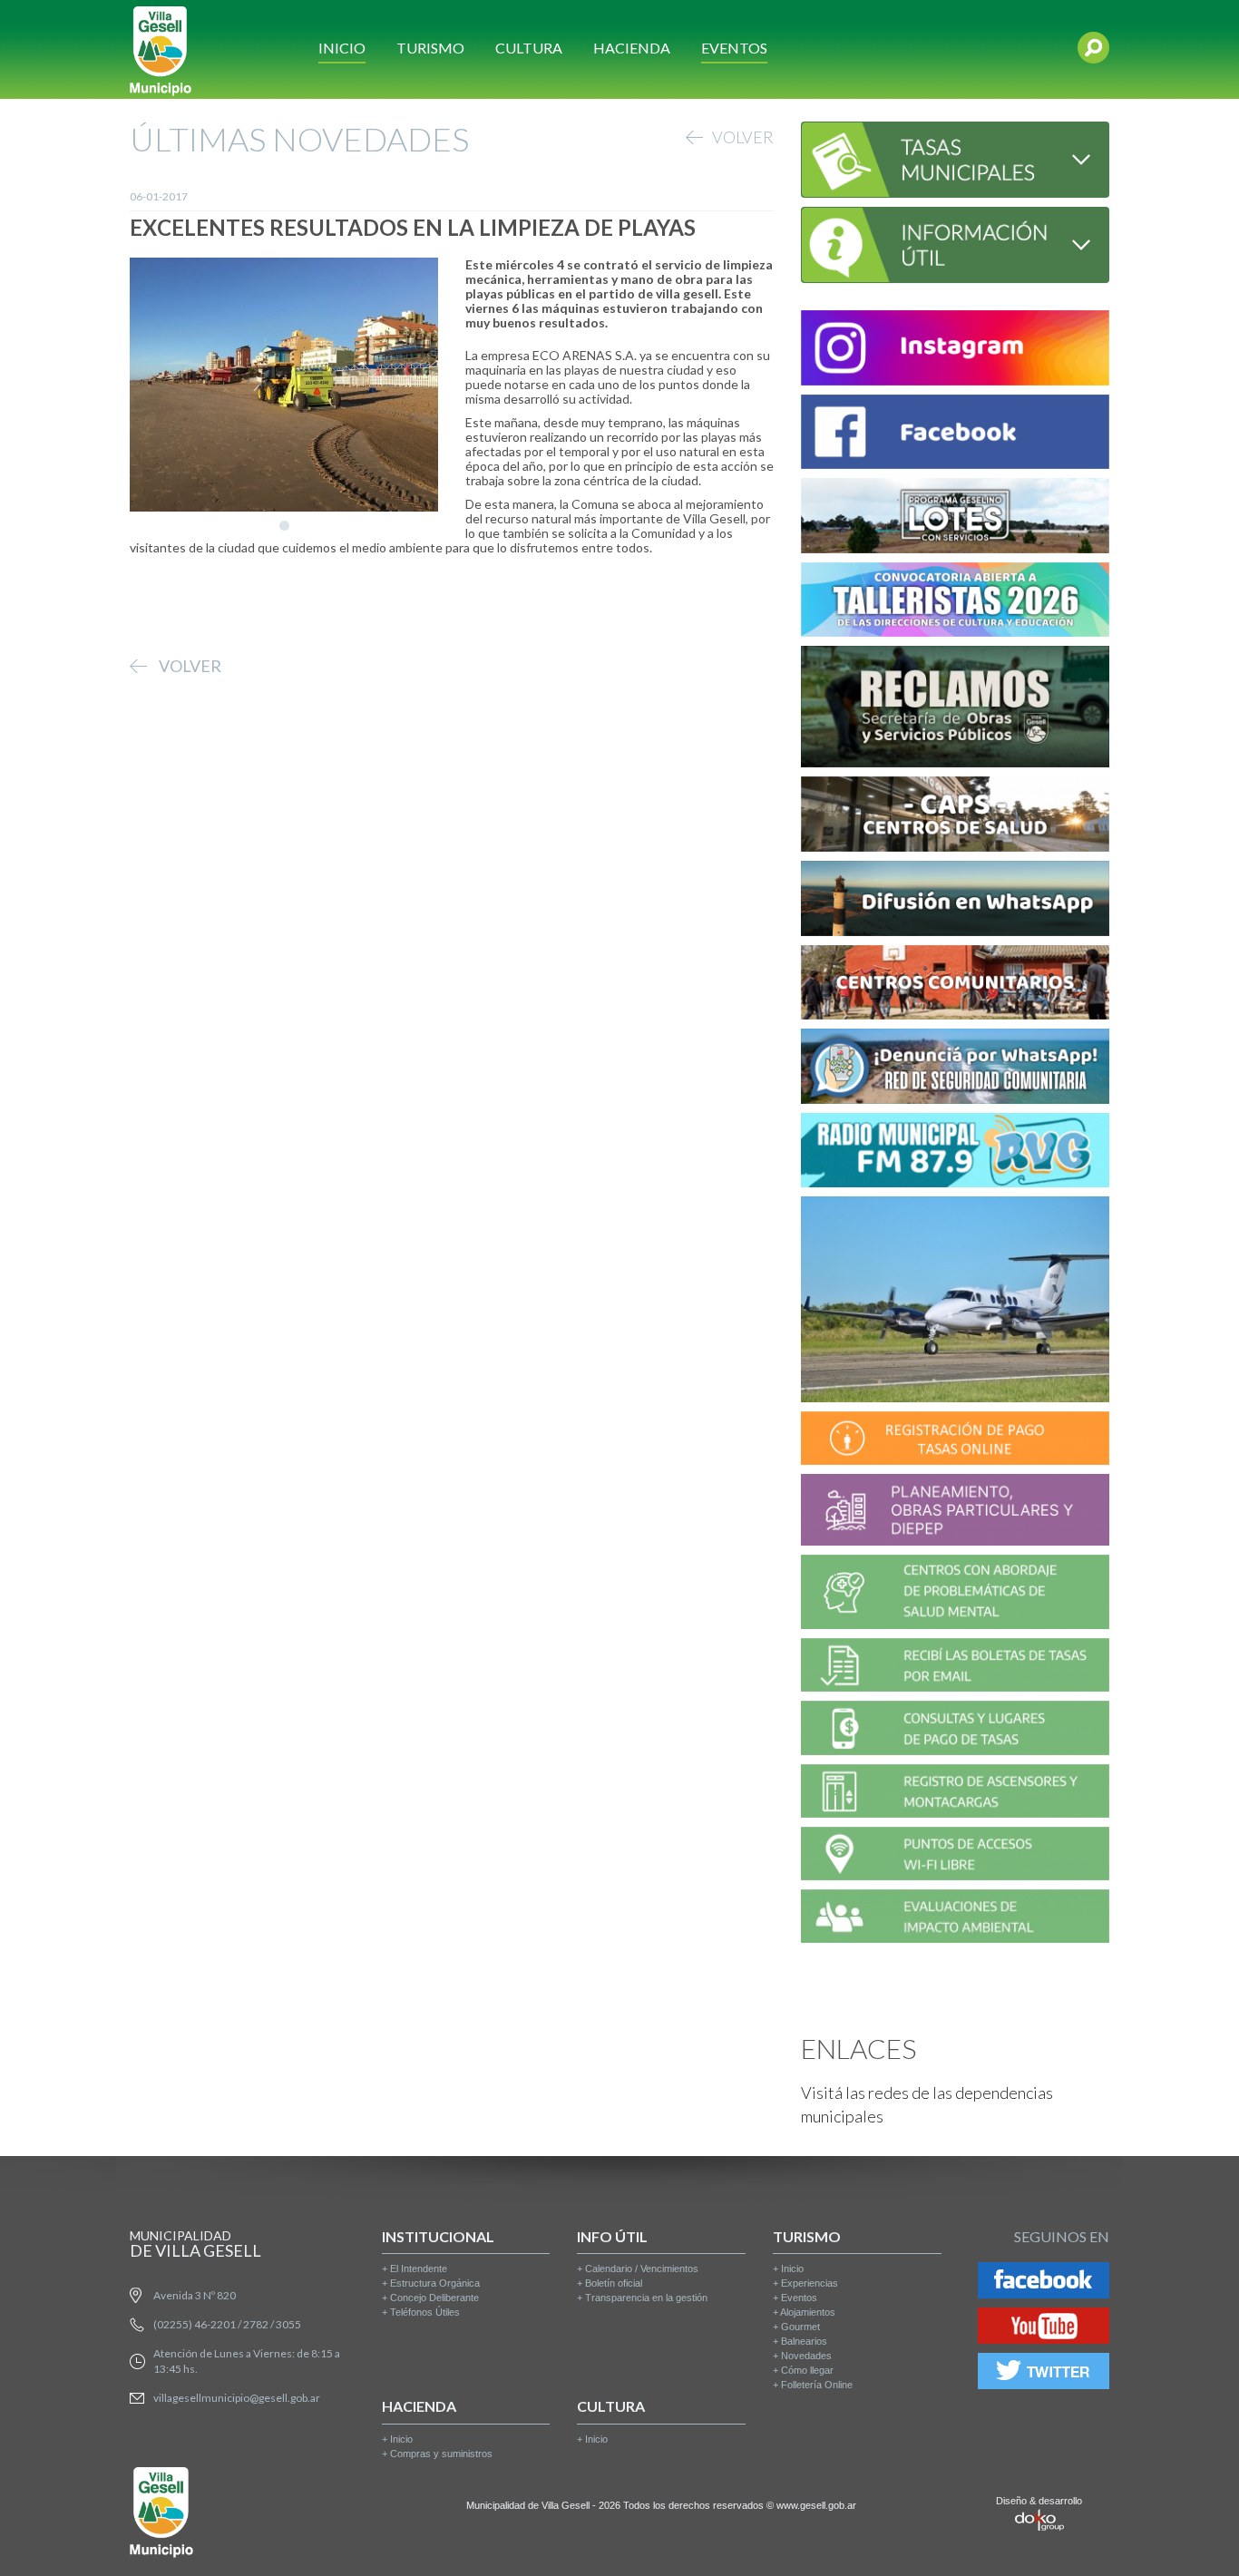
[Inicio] (161, 49)
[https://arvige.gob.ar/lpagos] (955, 1731)
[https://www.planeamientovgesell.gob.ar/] (955, 1512)
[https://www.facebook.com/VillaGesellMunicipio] (955, 435)
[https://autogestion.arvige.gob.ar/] (955, 1441)
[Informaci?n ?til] (955, 243)
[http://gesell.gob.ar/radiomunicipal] (955, 1153)
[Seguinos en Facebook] (1044, 2283)
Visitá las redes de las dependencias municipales (927, 2104)
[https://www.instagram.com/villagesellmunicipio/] (955, 351)
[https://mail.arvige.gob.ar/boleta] (955, 1668)
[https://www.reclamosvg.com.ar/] (955, 710)
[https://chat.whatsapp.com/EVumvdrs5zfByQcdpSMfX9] (955, 901)
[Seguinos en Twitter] (1044, 2374)
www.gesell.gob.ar (816, 2505)
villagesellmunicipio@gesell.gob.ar (237, 2398)
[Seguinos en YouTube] (1044, 2329)
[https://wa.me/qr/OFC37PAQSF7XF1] (955, 1069)
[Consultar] (955, 157)
